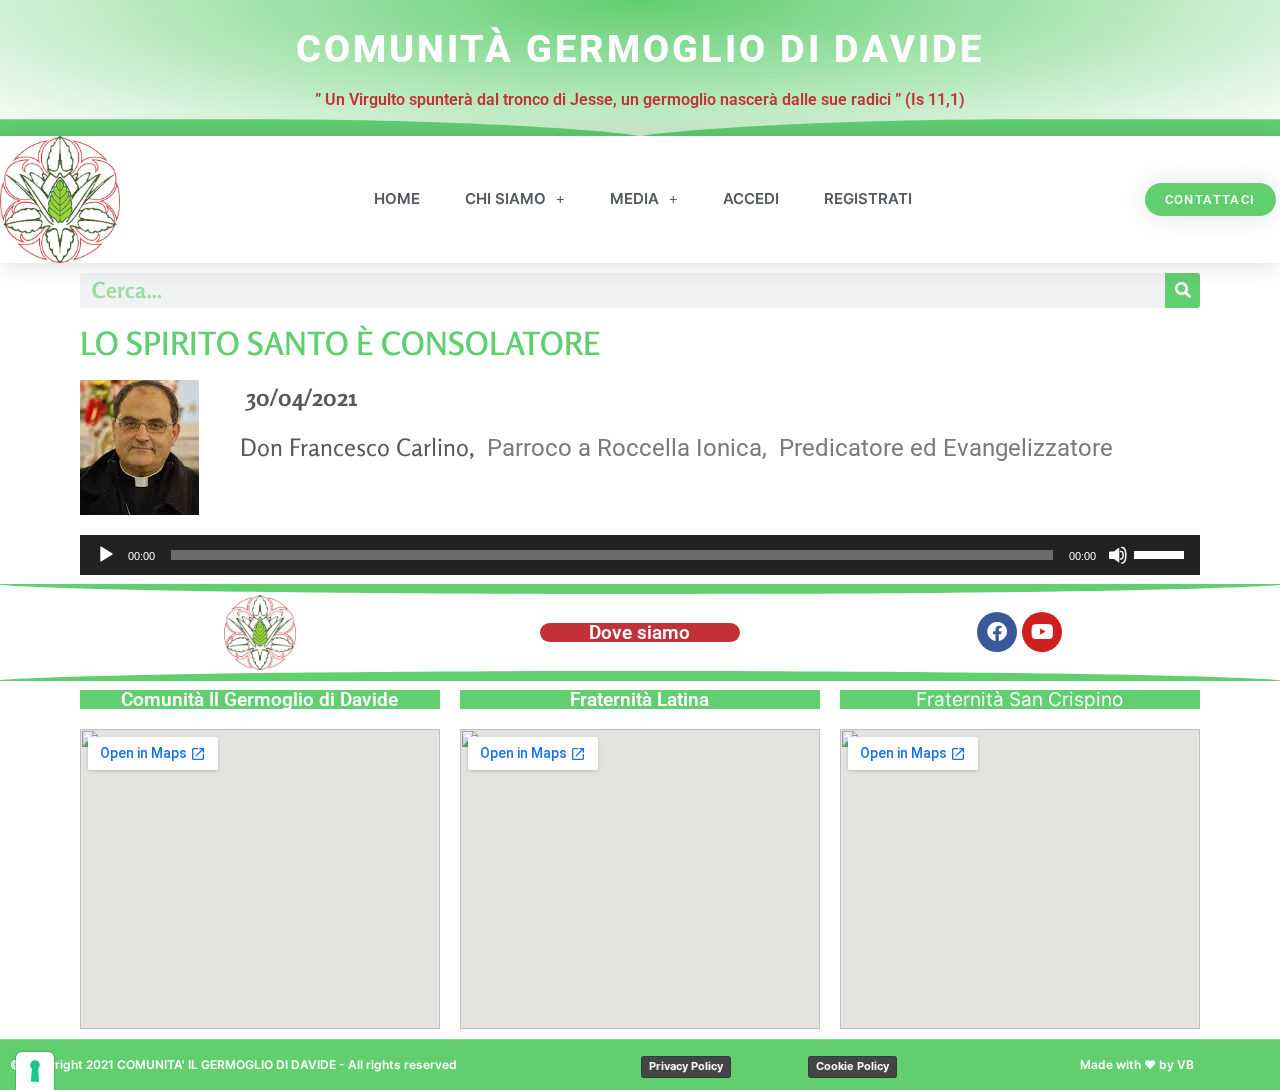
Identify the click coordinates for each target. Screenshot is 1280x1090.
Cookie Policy (852, 1066)
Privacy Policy (686, 1066)
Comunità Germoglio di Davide (640, 49)
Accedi (751, 198)
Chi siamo (505, 198)
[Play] (106, 555)
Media (634, 198)
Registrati (868, 198)
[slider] (1162, 553)
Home (397, 198)
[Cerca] (1182, 290)
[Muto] (1118, 555)
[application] (640, 555)
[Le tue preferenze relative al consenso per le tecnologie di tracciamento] (35, 1071)
